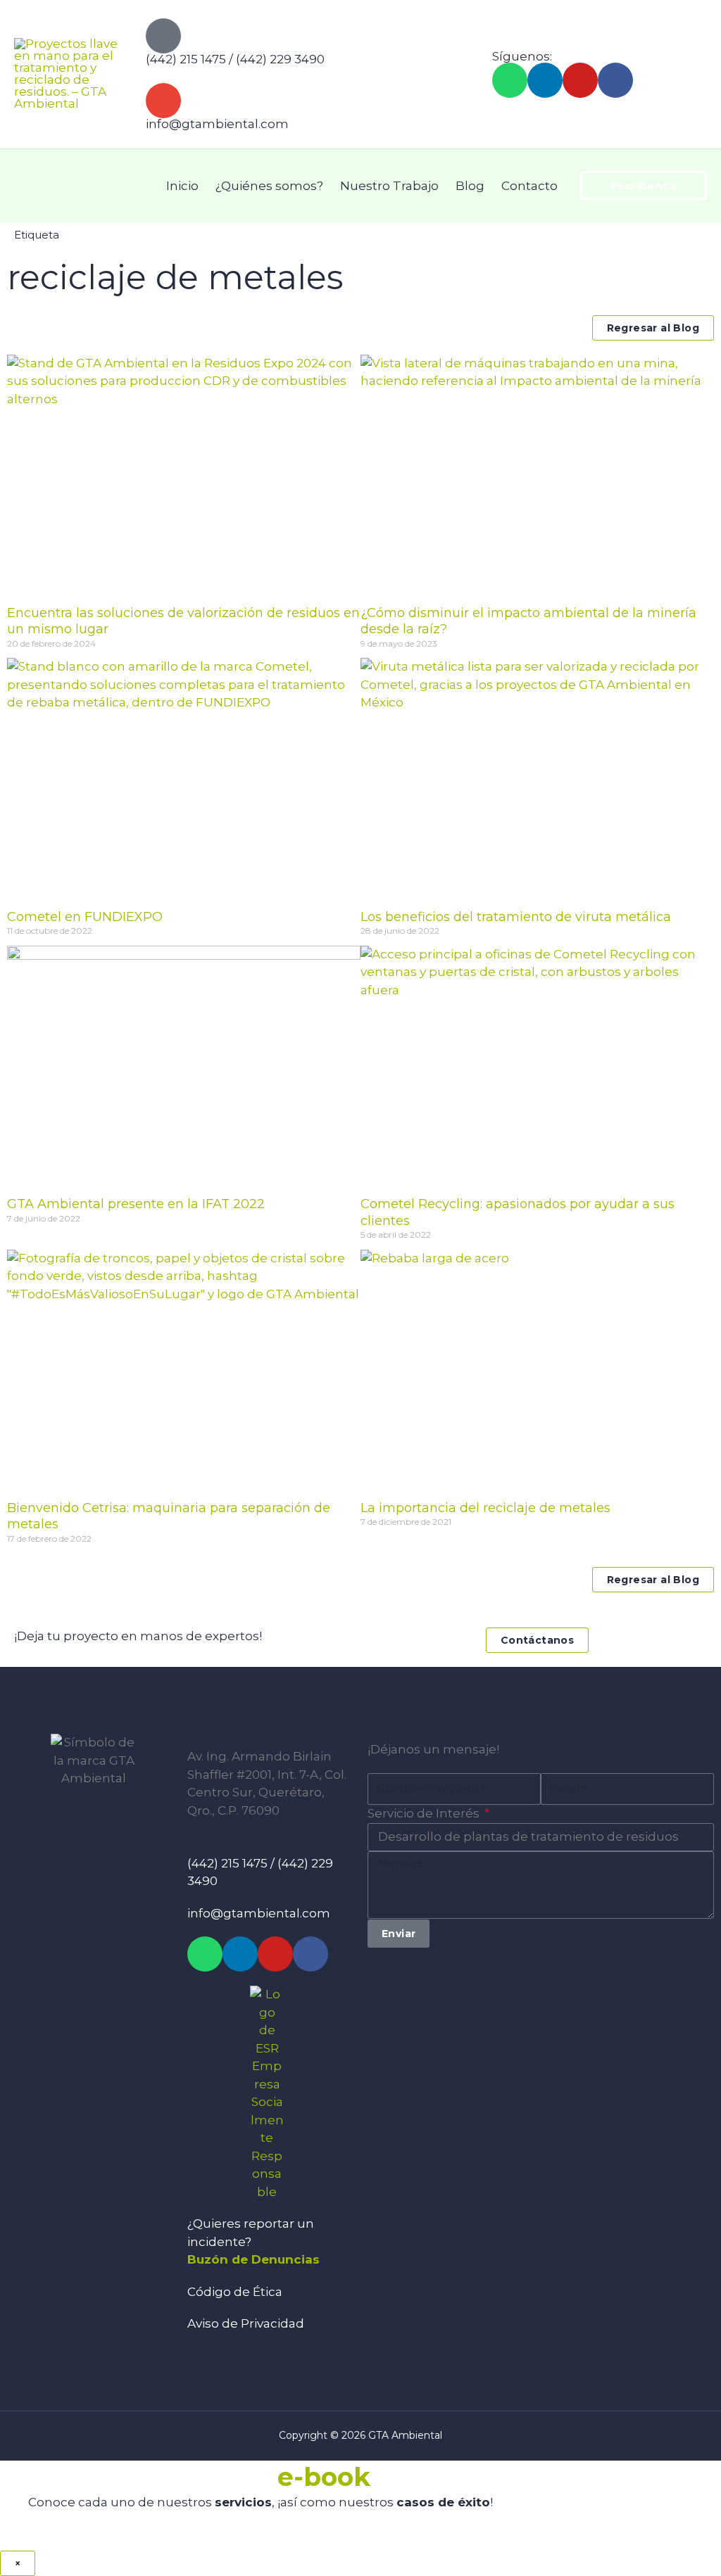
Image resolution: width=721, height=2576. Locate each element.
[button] (644, 185)
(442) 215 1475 (186, 59)
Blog (470, 186)
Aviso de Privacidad (246, 2323)
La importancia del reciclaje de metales (485, 1508)
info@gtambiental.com (217, 124)
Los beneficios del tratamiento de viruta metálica (516, 917)
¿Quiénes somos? (269, 186)
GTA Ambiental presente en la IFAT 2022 (136, 1204)
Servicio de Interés (425, 1813)
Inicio (182, 186)
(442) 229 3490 (280, 59)
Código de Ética (235, 2292)
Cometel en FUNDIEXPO (85, 917)
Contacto (529, 186)
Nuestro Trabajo (389, 186)
